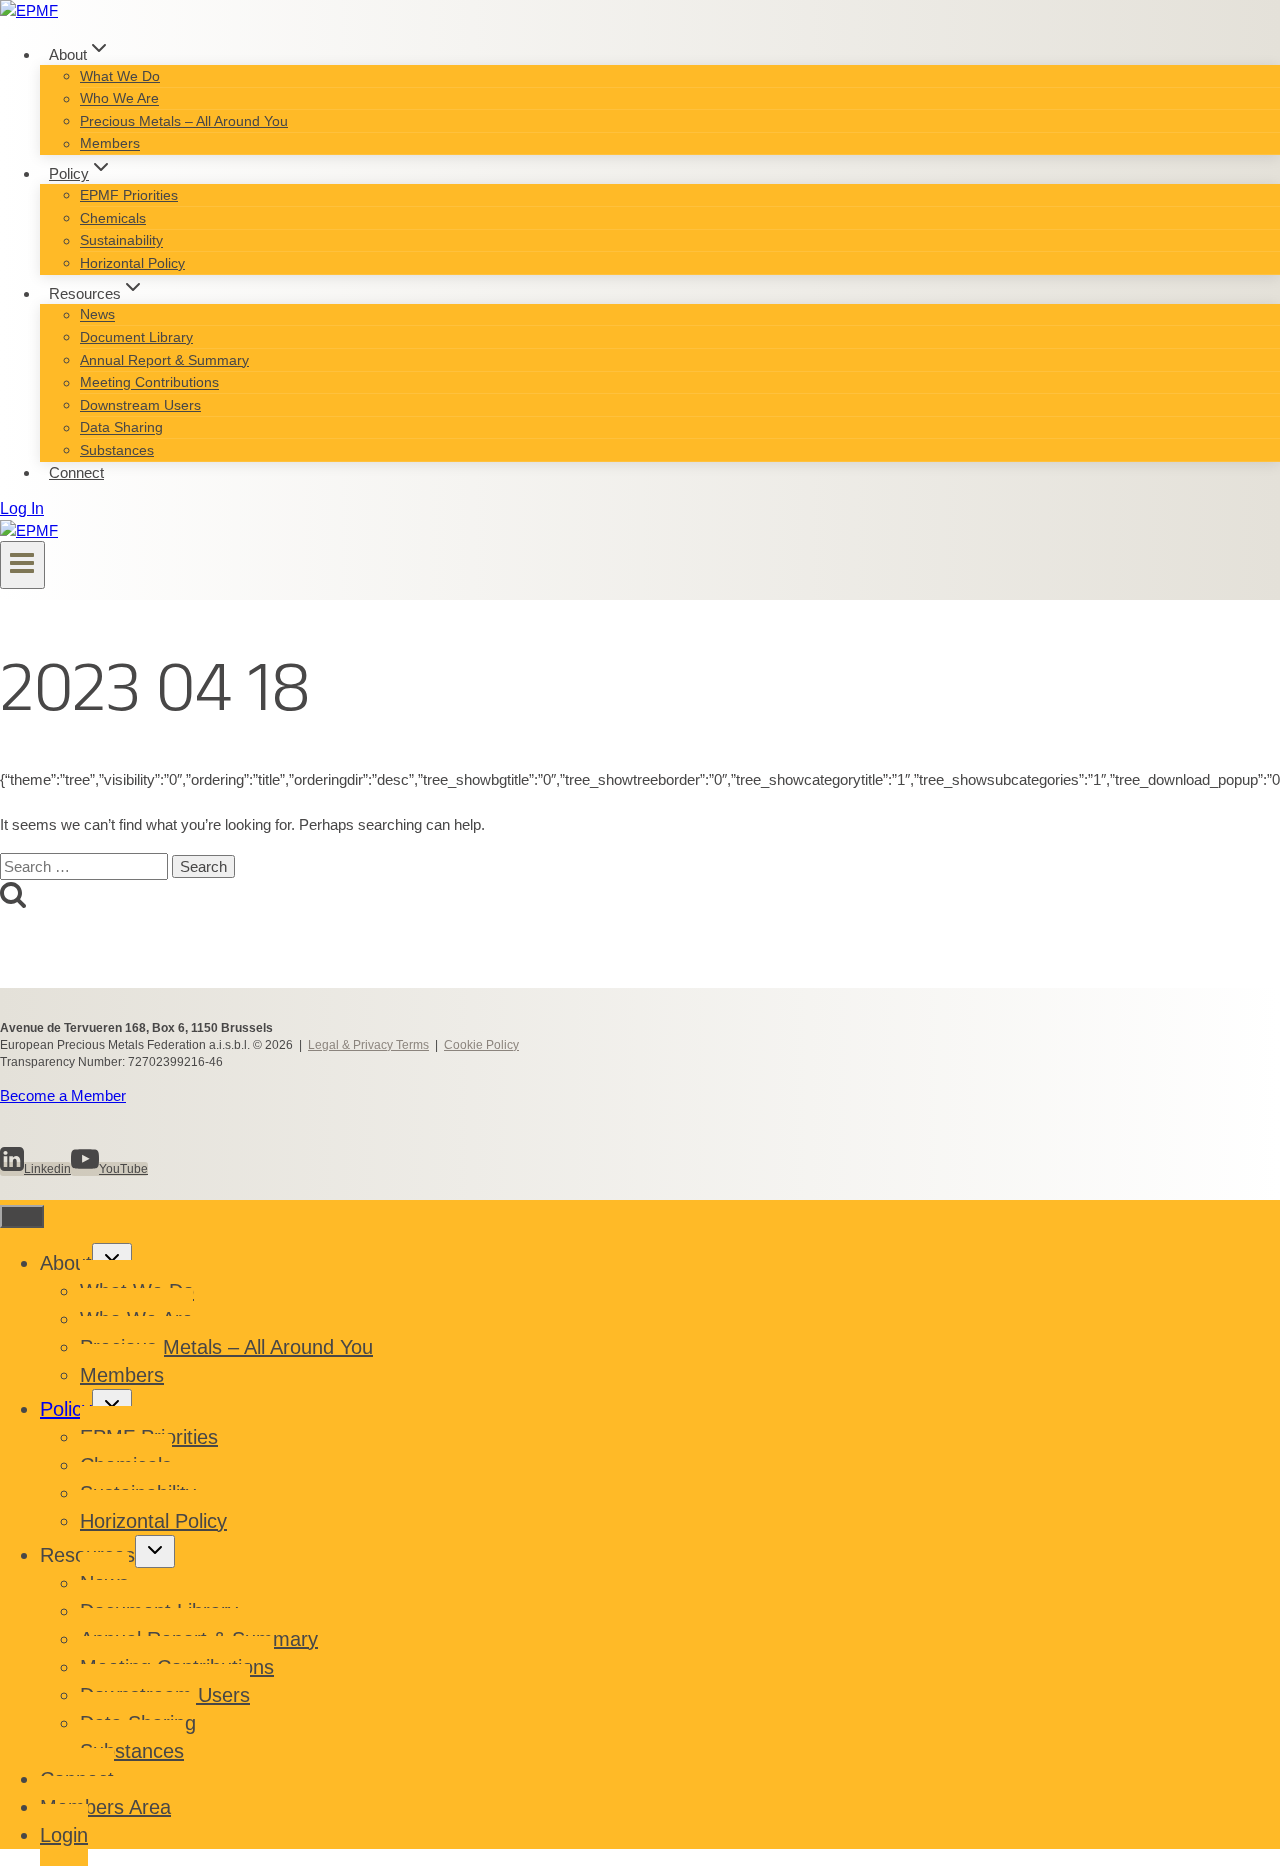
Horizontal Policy (132, 263)
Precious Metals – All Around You (184, 121)
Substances (117, 450)
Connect (76, 472)
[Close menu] (22, 1216)
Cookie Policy (481, 1045)
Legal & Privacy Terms (368, 1045)
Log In (22, 508)
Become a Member (63, 1095)
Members (110, 144)
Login (64, 1835)
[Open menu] (22, 565)
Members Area (105, 1807)
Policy (66, 1409)
